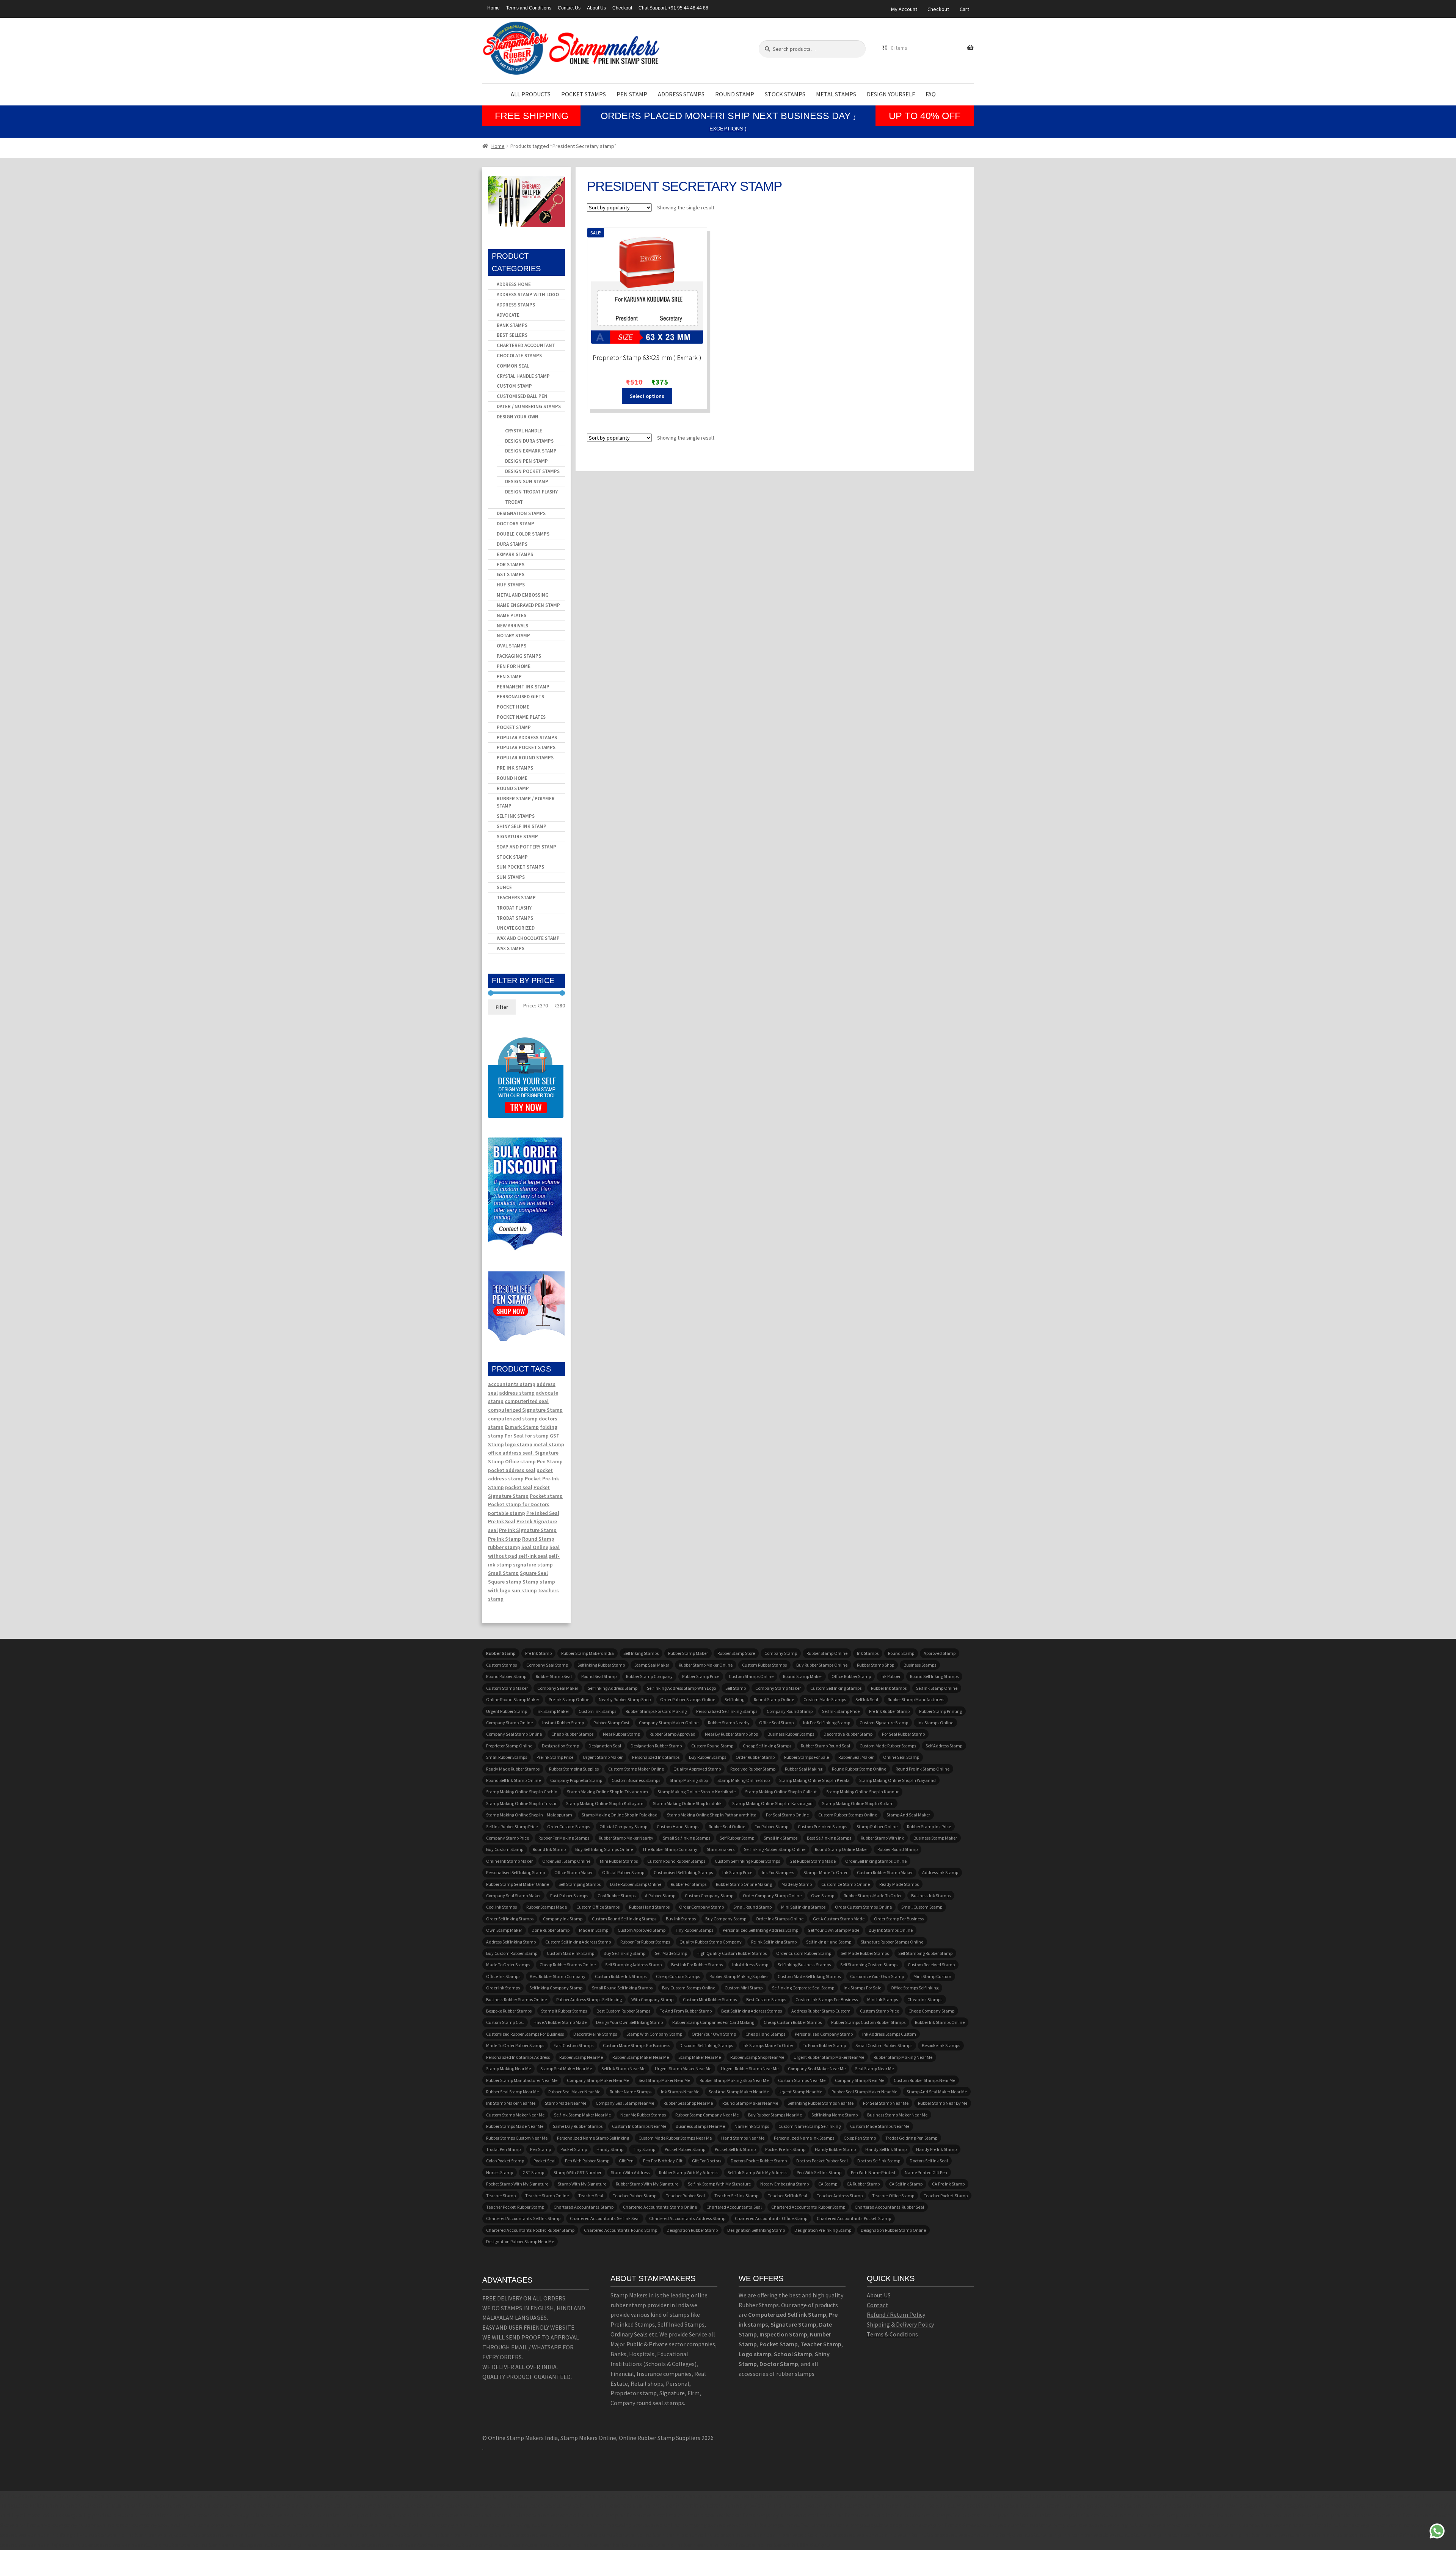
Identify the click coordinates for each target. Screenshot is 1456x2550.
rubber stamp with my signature (647, 2184)
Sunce (504, 887)
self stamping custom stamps (869, 1965)
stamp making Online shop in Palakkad (620, 1815)
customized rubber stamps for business (525, 2034)
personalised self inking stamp (515, 1872)
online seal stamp (901, 1757)
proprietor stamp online (509, 1746)
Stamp (530, 1582)
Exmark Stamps (515, 554)
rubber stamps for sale (806, 1757)
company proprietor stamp (576, 1780)
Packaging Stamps (519, 656)
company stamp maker (778, 1688)
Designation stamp (560, 1746)
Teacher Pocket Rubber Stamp (515, 2207)
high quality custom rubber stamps (732, 1953)
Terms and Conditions (529, 8)
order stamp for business (899, 1919)
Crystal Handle (524, 431)
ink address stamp (750, 1965)
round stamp (901, 1653)
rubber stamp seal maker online (518, 1884)
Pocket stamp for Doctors (519, 1504)
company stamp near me (860, 2080)
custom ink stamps (597, 1711)
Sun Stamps (511, 877)
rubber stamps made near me (515, 2126)
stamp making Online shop (744, 1780)
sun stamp (524, 1590)
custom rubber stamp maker (885, 1872)
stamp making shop (689, 1780)
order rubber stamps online (688, 1699)
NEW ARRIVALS (512, 626)
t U (884, 2295)
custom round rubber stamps (676, 1861)
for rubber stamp (771, 1826)
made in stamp (594, 1930)
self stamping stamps (580, 1884)
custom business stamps (636, 1780)
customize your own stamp (877, 1976)
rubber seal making (804, 1769)
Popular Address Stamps (527, 738)
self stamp (736, 1688)
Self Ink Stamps (516, 816)
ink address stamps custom (889, 2034)
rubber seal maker (856, 1757)
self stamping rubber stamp (925, 1953)
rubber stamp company (649, 1676)
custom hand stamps (678, 1826)
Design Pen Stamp (526, 461)
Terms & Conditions (892, 2334)
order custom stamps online (863, 1907)
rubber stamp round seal (825, 1746)
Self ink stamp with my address (757, 2172)
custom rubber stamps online (848, 1815)
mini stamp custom (932, 1976)
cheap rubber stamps (572, 1734)
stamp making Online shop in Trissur (521, 1803)
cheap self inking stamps (767, 1746)
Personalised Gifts (520, 697)
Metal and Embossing (523, 595)
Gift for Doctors (707, 2161)
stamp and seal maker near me (937, 2092)
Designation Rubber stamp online (893, 2230)
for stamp (537, 1436)
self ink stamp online (937, 1688)
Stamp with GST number (577, 2172)
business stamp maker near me (897, 2115)
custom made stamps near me (880, 2126)
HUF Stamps (511, 585)
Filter (502, 1007)
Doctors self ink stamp (879, 2161)
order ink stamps (503, 1988)
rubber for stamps (689, 1884)
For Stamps (511, 565)
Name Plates (511, 615)
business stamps (920, 1665)
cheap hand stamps (765, 2034)
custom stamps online (751, 1676)
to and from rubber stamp (686, 2011)
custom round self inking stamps (624, 1919)
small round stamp (752, 1907)
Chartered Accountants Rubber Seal (889, 2207)
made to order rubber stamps (515, 2045)
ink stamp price (737, 1872)
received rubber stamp (753, 1769)
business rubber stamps (791, 1734)
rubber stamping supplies (574, 1769)
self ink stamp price (841, 1711)
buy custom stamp (505, 1849)
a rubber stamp (660, 1896)
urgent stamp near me (800, 2092)
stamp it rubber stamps (564, 2011)
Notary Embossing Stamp (784, 2184)
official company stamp (623, 1826)
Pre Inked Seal (543, 1513)
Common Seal (513, 366)
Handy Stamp (610, 2149)
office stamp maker (573, 1872)
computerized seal (527, 1401)
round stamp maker (803, 1676)
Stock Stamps (785, 94)
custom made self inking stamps (809, 1976)
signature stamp (533, 1565)
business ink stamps (931, 1896)
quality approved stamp (697, 1769)
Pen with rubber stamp (587, 2161)
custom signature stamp (884, 1723)
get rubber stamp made (813, 1861)
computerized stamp (513, 1419)
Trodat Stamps (515, 918)
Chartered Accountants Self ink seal (605, 2218)
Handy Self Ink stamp (886, 2149)
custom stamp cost (505, 2022)
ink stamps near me (680, 2092)
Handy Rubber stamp (835, 2149)
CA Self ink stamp (906, 2184)
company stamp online (509, 1723)
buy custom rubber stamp (512, 1953)
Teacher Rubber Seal (685, 2196)
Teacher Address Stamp (840, 2196)
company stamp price (508, 1838)
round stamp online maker (841, 1849)
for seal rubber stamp (903, 1734)
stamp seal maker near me (566, 2068)
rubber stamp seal (554, 1676)
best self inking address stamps (752, 2011)
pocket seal (519, 1487)
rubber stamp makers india (588, 1653)
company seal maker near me (817, 2068)
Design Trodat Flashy (531, 492)
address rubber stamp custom (821, 2011)
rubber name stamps (631, 2092)
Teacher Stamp (501, 2196)
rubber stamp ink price (929, 1826)
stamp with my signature (582, 2184)
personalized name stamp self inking (593, 2138)
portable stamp (507, 1513)
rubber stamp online (827, 1653)
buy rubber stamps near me (775, 2115)
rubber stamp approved (672, 1734)
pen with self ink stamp (819, 2172)
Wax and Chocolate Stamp (528, 938)
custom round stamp (712, 1746)
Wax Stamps (511, 948)
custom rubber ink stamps (621, 1976)
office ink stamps (503, 1976)
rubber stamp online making (744, 1884)
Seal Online (535, 1547)
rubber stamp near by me (943, 2103)
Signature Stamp (517, 837)
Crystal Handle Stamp (523, 376)
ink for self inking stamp (827, 1723)
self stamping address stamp (633, 1965)
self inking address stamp (613, 1688)
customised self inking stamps (683, 1872)
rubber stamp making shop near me (734, 2080)
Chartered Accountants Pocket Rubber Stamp (530, 2230)
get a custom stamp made (839, 1919)
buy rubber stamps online (822, 1665)
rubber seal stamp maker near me (864, 2092)
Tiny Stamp (644, 2149)
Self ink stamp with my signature (719, 2184)
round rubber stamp (506, 1676)
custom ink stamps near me (639, 2126)
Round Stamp (735, 94)
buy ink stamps (681, 1919)
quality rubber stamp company (711, 1942)
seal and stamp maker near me (739, 2092)
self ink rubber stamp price (512, 1826)
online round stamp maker (513, 1699)
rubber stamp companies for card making (713, 2022)
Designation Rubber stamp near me (520, 2241)
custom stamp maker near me (515, 2115)
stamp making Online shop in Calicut (781, 1792)
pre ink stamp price (555, 1757)
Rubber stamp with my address (689, 2172)
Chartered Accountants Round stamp (621, 2230)
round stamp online (774, 1699)
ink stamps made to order (768, 2045)
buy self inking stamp (624, 1953)
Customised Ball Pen (522, 396)
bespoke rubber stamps (509, 2011)
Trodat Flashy (514, 908)
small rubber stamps (507, 1757)
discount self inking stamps (706, 2045)
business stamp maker (935, 1838)
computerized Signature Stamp (525, 1410)
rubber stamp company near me (707, 2115)
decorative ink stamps (595, 2034)
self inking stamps (641, 1653)
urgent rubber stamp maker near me (829, 2057)
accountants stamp (512, 1384)
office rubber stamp (851, 1676)
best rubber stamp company (558, 1976)
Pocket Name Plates (521, 717)
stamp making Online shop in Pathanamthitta (712, 1815)
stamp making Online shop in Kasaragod (772, 1803)
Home (493, 8)
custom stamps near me (802, 2080)
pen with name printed (873, 2172)
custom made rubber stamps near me (675, 2138)
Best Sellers (512, 335)
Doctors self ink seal (929, 2161)
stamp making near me (508, 2068)
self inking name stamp (835, 2115)
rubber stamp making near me (903, 2057)
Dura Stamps (512, 544)
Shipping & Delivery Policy (900, 2324)
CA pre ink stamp (948, 2184)
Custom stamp (514, 386)
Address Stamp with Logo (528, 295)
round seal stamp (599, 1676)
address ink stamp (940, 1872)
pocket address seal (512, 1470)
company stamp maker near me (598, 2080)
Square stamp (505, 1582)
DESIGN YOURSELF (891, 94)
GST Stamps (511, 574)
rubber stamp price (701, 1676)
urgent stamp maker (603, 1757)
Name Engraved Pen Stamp (528, 605)
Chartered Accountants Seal (734, 2207)
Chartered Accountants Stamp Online (660, 2207)
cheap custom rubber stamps (793, 2022)
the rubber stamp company (670, 1849)
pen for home (514, 666)
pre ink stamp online (569, 1699)
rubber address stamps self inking (589, 1999)
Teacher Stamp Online (547, 2196)
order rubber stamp (755, 1757)
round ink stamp (549, 1849)
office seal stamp (776, 1723)
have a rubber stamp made (560, 2022)
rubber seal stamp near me (512, 2092)
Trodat (514, 502)
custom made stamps (825, 1699)
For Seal (514, 1436)
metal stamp (549, 1444)
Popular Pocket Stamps (526, 747)
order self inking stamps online (876, 1861)
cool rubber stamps (617, 1896)
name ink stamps (752, 2126)
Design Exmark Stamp (531, 451)
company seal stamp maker (513, 1896)
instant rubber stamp (563, 1723)
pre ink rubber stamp (889, 1711)
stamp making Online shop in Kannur (862, 1792)
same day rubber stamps (578, 2126)
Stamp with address (630, 2172)
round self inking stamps (934, 1676)
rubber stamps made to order (873, 1896)
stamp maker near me (700, 2057)
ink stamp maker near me (511, 2103)
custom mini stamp (744, 1988)
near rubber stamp (621, 1734)
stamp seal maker (652, 1665)
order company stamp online (772, 1896)
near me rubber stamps (643, 2115)
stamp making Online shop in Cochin (522, 1792)
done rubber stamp (551, 1930)
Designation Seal (605, 1746)
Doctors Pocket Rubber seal (822, 2161)
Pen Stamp (632, 94)
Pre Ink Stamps (515, 768)
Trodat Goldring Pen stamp (911, 2138)
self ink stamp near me (623, 2068)
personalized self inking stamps (727, 1711)
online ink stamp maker (509, 1861)
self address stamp (944, 1746)
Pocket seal (544, 2161)
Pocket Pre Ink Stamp (785, 2149)
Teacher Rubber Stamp (635, 2196)
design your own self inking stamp (629, 2022)
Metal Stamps (836, 94)
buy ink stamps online (891, 1930)
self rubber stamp (737, 1838)
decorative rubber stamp (848, 1734)
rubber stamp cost (611, 1723)
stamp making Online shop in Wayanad (897, 1780)
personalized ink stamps (656, 1757)
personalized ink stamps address (518, 2057)
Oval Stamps (511, 646)
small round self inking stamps (622, 1988)
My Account (904, 9)
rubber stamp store (736, 1653)
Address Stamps (681, 94)
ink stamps (868, 1653)
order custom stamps (569, 1826)
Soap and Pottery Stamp (526, 847)
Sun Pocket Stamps (520, 867)
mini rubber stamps (619, 1861)
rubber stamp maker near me (641, 2057)
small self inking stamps (686, 1838)
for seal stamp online (787, 1815)
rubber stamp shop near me (757, 2057)
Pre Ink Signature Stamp (528, 1530)
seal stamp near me (874, 2068)
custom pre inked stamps (822, 1826)
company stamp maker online (669, 1723)
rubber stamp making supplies (739, 1976)
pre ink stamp (538, 1653)
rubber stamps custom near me (517, 2138)
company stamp (781, 1653)
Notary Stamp (513, 636)
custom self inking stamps (836, 1688)
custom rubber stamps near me (924, 2080)
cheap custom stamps (678, 1976)
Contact (877, 2305)
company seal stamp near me (625, 2103)
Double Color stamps (523, 534)
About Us (596, 8)
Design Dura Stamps (529, 441)
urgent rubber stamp (507, 1711)
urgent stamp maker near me (683, 2068)
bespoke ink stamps (941, 2045)
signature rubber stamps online (892, 1942)
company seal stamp (547, 1665)
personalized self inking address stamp (760, 1930)
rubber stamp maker (688, 1653)
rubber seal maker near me (574, 2092)
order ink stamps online (780, 1919)
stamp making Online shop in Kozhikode (697, 1792)
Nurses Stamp (500, 2172)
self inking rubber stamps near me (821, 2103)
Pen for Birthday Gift (663, 2161)
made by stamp (797, 1884)
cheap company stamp (931, 2011)
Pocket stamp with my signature (517, 2184)
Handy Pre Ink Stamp (936, 2149)
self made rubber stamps (865, 1953)
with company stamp (652, 1999)
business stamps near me (700, 2126)
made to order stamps (508, 1965)
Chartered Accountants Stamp (584, 2207)
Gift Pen (626, 2161)
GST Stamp (533, 2172)
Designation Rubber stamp (656, 1746)
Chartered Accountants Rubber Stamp (808, 2207)
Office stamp (520, 1461)
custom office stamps (598, 1907)
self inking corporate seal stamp (803, 1988)
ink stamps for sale (862, 1988)
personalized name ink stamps (804, 2138)
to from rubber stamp (824, 2045)
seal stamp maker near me (664, 2080)
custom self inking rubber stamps (747, 1861)
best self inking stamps (829, 1838)
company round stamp (790, 1711)
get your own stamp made (833, 1930)
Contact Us (569, 8)
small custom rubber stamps (884, 2045)
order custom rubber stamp (804, 1953)
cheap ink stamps (925, 1999)
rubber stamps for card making (656, 1711)
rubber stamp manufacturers (916, 1699)
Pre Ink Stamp (504, 1539)
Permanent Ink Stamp (523, 687)
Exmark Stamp (522, 1427)
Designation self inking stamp (756, 2230)
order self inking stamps (510, 1919)
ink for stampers (778, 1872)
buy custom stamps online (689, 1988)
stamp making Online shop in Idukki (688, 1803)
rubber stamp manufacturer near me (522, 2080)
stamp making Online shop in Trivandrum (607, 1792)
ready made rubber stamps (513, 1769)
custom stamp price (879, 2011)
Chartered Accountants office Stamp (771, 2218)
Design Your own (518, 417)
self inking (734, 1699)
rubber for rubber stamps (645, 1942)
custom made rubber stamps (888, 1746)
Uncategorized (516, 928)
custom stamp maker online (636, 1769)
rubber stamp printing (941, 1711)
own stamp (823, 1896)
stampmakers (721, 1849)
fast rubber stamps (569, 1896)
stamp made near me (566, 2103)
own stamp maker (504, 1930)
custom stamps (501, 1665)
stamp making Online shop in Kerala (814, 1780)
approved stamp (940, 1653)
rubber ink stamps (889, 1688)
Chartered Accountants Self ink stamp (523, 2218)
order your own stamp (714, 2034)
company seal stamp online (514, 1734)
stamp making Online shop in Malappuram (529, 1815)
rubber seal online (727, 1826)
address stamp (517, 1393)
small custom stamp (922, 1907)
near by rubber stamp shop (731, 1734)
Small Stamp (503, 1573)
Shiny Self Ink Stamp (522, 826)
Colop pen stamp (860, 2138)
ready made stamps (899, 1884)
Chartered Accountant (526, 345)
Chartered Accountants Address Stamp (687, 2218)
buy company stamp (726, 1919)
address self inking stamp (511, 1942)
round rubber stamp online (859, 1769)
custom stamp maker (507, 1688)
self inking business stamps (804, 1965)
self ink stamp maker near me (582, 2115)
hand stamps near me (743, 2138)
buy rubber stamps (708, 1757)
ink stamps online (935, 1723)
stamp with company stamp (654, 2034)
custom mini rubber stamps (710, 1999)
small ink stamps (781, 1838)
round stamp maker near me (750, 2103)
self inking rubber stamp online (775, 1849)
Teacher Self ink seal (788, 2196)
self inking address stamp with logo (681, 1688)
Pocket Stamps (584, 94)
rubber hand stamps (649, 1907)
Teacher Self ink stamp (736, 2196)
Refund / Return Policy (896, 2314)
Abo (872, 2295)
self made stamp (671, 1953)
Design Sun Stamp (527, 482)
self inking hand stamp (829, 1942)
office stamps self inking (915, 1988)
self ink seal (867, 1699)
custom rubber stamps (764, 1665)
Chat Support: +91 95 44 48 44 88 (673, 8)
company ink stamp (563, 1919)
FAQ (931, 94)
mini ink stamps (883, 1999)
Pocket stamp (546, 1496)
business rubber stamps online (516, 1999)
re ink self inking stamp (774, 1942)
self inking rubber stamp (601, 1665)
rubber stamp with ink (882, 1838)
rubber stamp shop (875, 1665)
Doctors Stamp (515, 524)
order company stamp (701, 1907)
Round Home (512, 778)
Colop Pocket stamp (505, 2161)
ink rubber (890, 1676)
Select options (647, 396)
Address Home (514, 284)
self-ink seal (533, 1556)
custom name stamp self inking (810, 2126)
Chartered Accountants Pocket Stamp (854, 2218)
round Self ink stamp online (513, 1780)
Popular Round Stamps (525, 758)
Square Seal (534, 1573)
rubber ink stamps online (940, 2022)
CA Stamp (828, 2184)
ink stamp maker (553, 1711)
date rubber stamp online (636, 1884)
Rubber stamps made (547, 1907)
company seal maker (558, 1688)
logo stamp (519, 1444)
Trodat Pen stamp (503, 2149)
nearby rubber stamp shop (625, 1699)
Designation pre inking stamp (823, 2230)
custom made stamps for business (636, 2045)
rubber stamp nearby (729, 1723)
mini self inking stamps (803, 1907)
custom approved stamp (642, 1930)
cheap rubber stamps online (568, 1965)
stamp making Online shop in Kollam (858, 1803)
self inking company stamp (556, 1988)
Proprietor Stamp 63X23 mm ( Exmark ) (647, 357)
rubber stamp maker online (706, 1665)
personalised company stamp (824, 2034)
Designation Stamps (521, 513)
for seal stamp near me (886, 2103)
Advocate (508, 315)
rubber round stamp (897, 1849)
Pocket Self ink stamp (735, 2149)
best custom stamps (766, 1999)
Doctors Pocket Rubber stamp (759, 2161)
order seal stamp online (566, 1861)
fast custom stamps (573, 2045)
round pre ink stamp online (923, 1769)
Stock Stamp (512, 857)
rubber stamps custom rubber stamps (868, 2022)
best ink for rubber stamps (697, 1965)
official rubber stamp (623, 1872)
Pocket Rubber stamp (685, 2149)
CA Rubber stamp (863, 2184)
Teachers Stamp (516, 898)
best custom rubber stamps (623, 2011)
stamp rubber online (877, 1826)
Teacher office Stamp (893, 2196)
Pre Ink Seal (502, 1521)
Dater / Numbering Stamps (529, 406)
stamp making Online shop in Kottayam (605, 1803)
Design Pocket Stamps (532, 471)
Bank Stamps (512, 325)
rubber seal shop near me (688, 2103)
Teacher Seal (591, 2196)
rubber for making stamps (564, 1838)
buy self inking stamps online (604, 1849)
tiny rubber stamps (694, 1930)
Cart (964, 9)
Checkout (622, 8)
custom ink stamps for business (827, 1999)
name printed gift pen (926, 2172)
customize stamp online (846, 1884)
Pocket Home (513, 707)
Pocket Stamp (514, 727)
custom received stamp (931, 1965)
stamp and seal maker (908, 1815)
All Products (531, 94)
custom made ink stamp (570, 1953)
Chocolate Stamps (519, 356)
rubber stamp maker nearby (626, 1838)
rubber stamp (504, 1547)
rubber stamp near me (581, 2057)
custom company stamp (709, 1896)
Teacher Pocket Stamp (946, 2196)
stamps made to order (825, 1872)
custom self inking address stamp (578, 1942)
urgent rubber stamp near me (750, 2068)
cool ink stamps (501, 1907)
